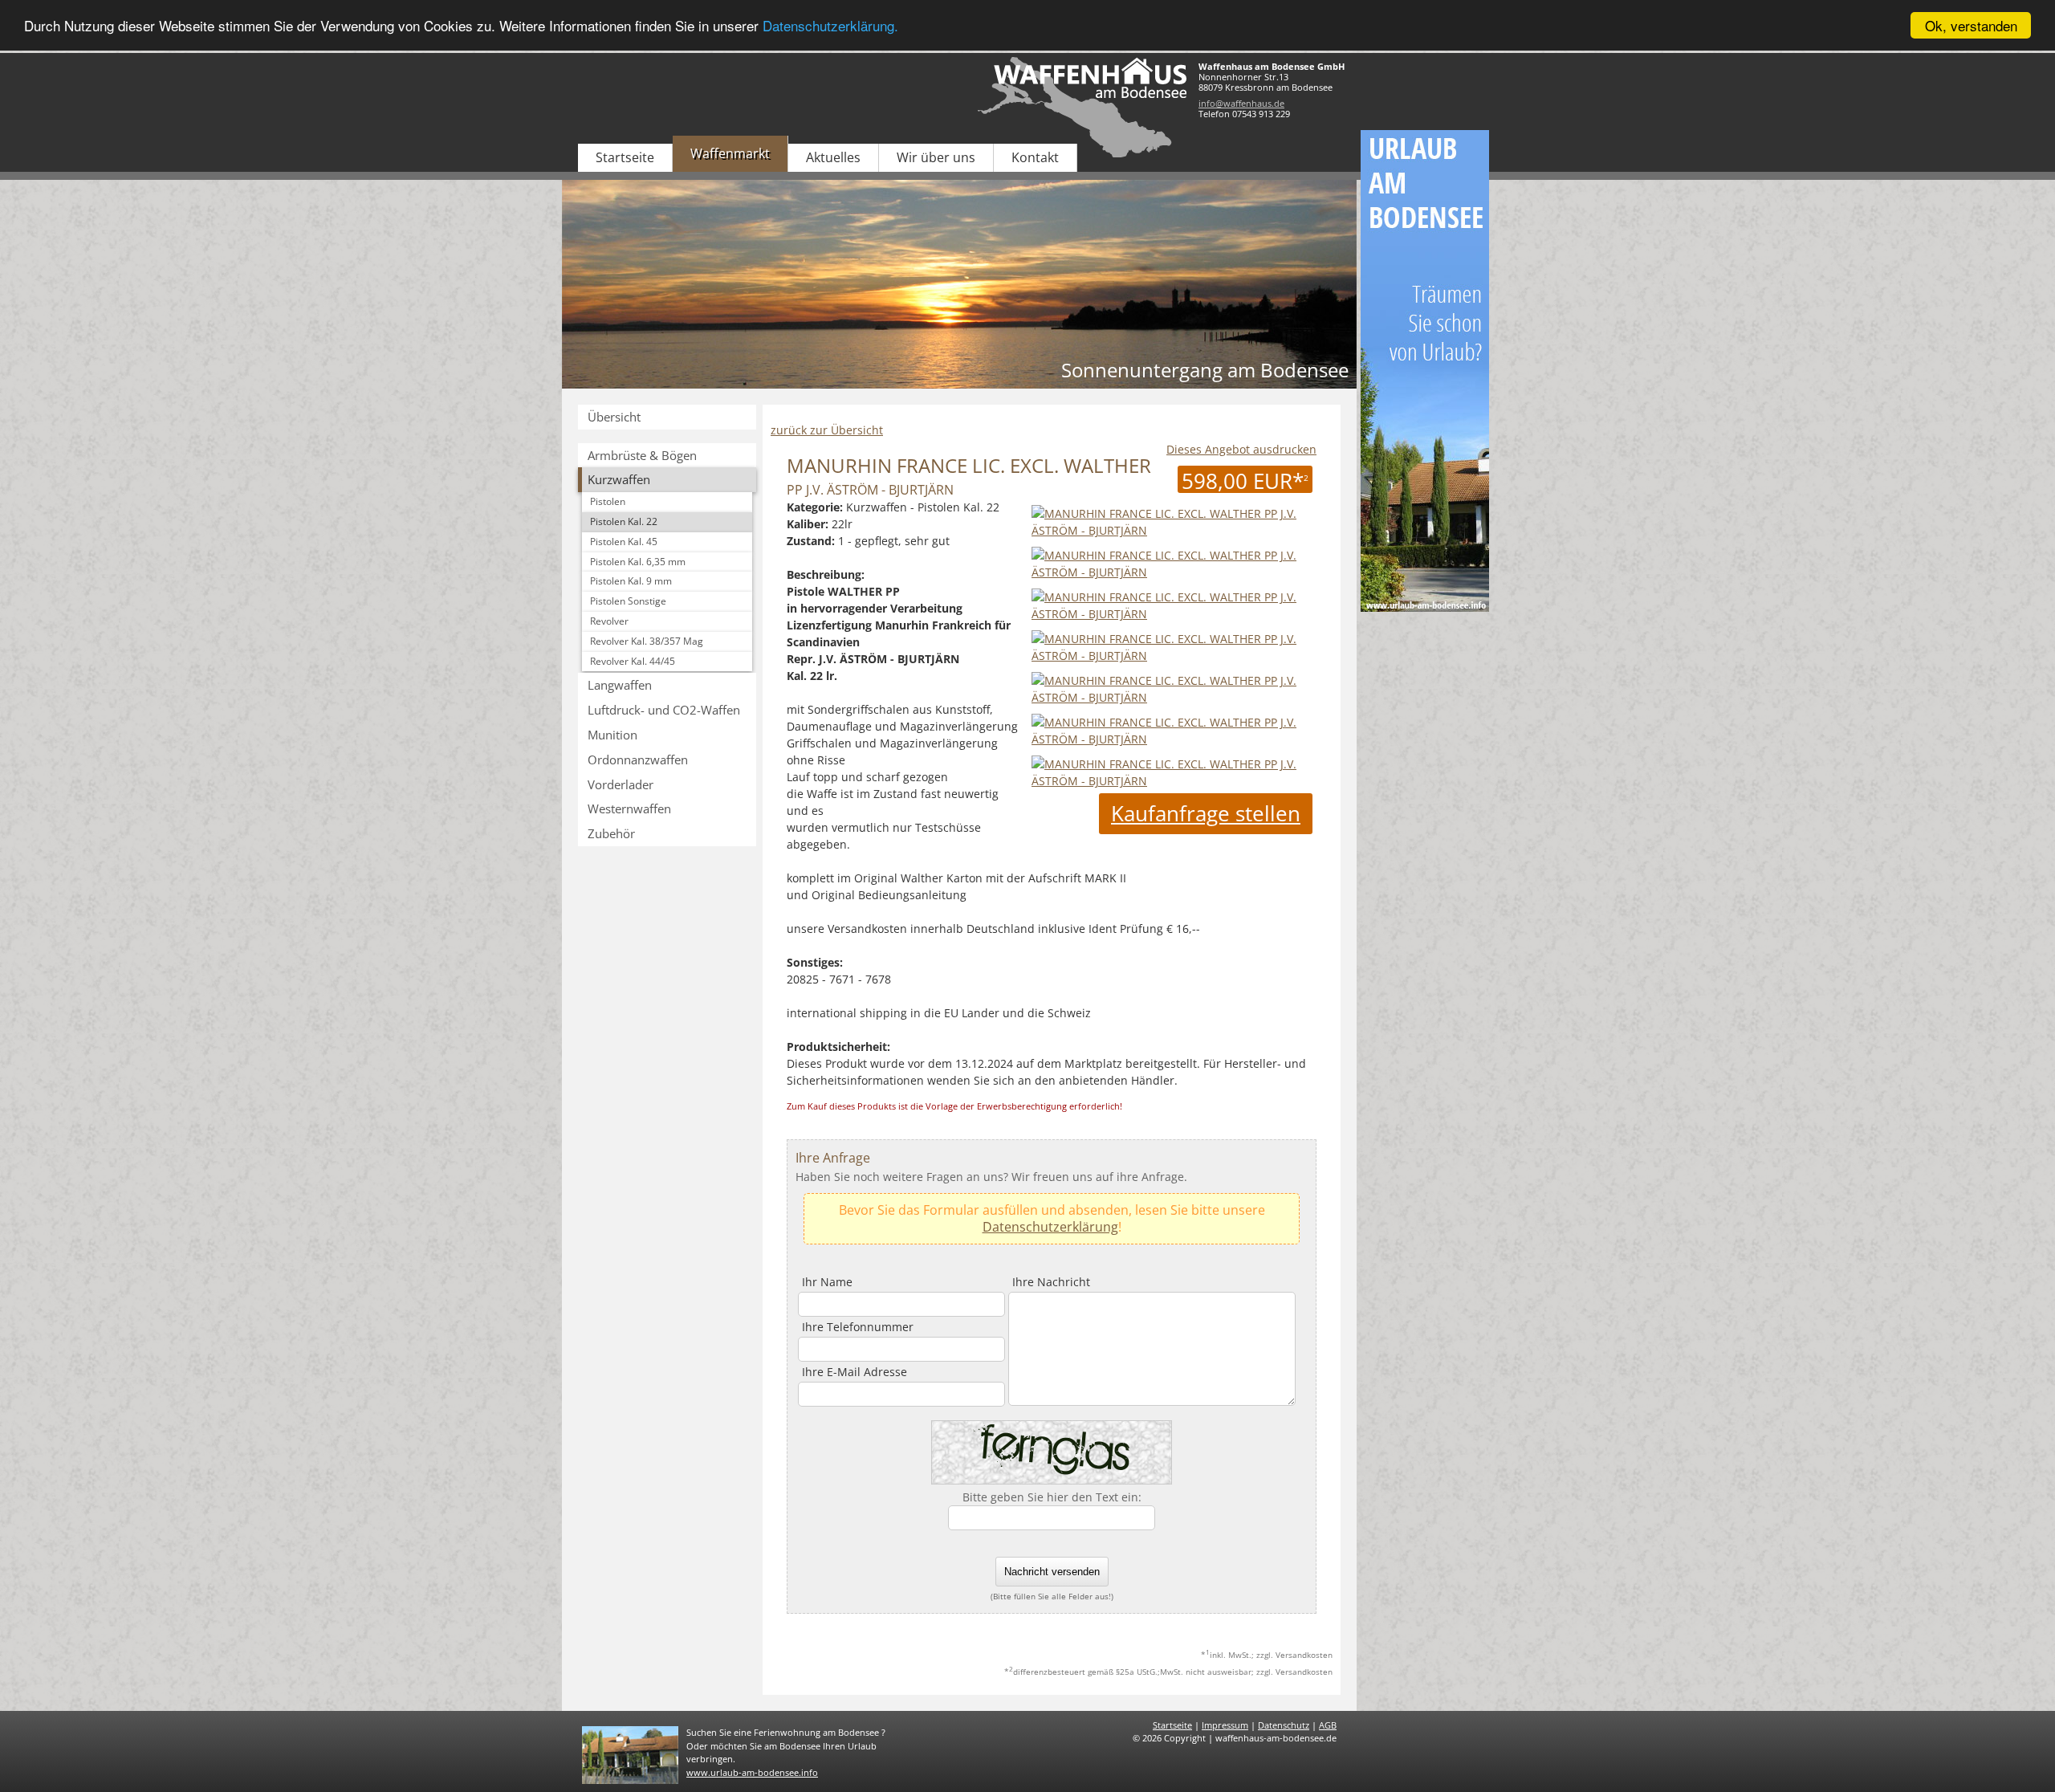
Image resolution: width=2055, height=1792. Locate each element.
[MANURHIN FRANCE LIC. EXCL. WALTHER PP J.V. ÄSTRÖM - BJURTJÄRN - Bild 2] (1172, 614)
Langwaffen (620, 685)
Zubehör (611, 833)
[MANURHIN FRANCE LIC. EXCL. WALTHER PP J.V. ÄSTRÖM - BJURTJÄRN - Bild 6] (1172, 781)
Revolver (609, 621)
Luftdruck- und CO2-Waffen (664, 710)
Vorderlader (621, 784)
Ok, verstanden (1971, 25)
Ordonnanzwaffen (638, 760)
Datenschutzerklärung (1050, 1227)
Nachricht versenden (1052, 1572)
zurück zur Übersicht (827, 430)
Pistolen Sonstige (628, 601)
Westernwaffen (629, 808)
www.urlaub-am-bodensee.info (752, 1772)
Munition (612, 735)
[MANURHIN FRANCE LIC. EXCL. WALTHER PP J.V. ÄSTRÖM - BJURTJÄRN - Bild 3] (1172, 656)
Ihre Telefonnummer (858, 1327)
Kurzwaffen (619, 479)
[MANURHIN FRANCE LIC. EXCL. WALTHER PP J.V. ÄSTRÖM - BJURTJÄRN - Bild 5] (1172, 739)
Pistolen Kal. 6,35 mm (638, 562)
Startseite (625, 157)
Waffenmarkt (730, 153)
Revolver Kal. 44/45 (633, 661)
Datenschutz (1284, 1725)
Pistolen (608, 501)
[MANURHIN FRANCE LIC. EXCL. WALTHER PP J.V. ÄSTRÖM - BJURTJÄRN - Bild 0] (1172, 530)
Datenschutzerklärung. (830, 26)
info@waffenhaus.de (1241, 103)
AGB (1328, 1725)
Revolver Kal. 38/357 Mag (647, 641)
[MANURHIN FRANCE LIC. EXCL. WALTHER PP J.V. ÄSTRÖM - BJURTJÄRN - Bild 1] (1172, 572)
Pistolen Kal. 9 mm (631, 581)
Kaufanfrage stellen (1206, 813)
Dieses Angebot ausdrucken (1241, 449)
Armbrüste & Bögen (642, 455)
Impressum (1225, 1725)
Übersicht (614, 417)
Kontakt (1035, 157)
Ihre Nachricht (1051, 1282)
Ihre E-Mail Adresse (855, 1372)
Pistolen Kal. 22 (624, 521)
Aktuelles (833, 157)
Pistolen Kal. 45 (624, 542)
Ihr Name (827, 1282)
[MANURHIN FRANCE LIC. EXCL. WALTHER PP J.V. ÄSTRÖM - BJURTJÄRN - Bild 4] (1172, 697)
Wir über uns (936, 157)
